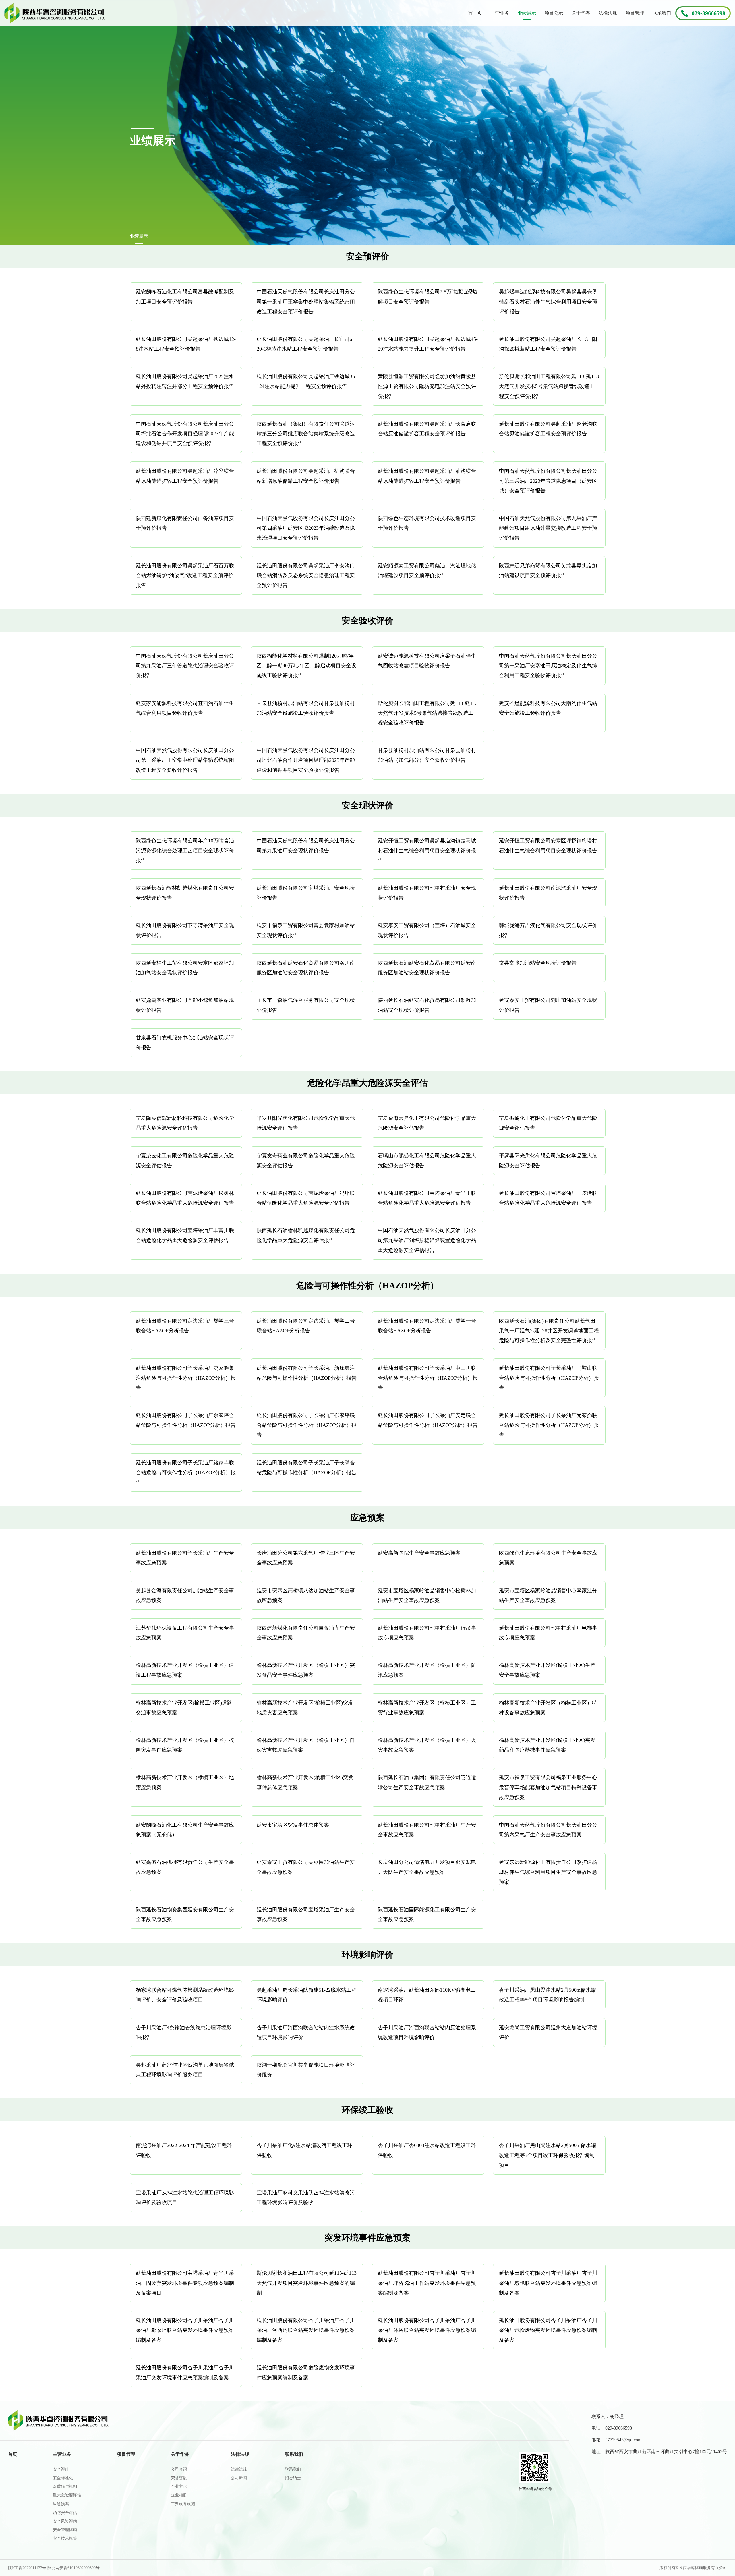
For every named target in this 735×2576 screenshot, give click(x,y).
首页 (13, 2454)
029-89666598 (708, 13)
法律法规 (608, 13)
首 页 (475, 13)
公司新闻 (239, 2478)
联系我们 (662, 13)
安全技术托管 (65, 2539)
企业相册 (179, 2495)
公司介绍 (179, 2469)
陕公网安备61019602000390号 (73, 2568)
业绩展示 (527, 13)
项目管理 (635, 13)
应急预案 (61, 2504)
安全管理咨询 (65, 2530)
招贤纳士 (293, 2478)
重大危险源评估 (67, 2495)
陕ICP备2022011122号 (27, 2568)
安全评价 (61, 2469)
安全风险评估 (65, 2521)
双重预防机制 (65, 2487)
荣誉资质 (179, 2478)
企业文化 (179, 2487)
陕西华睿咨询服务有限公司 (55, 13)
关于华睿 (581, 13)
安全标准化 (63, 2478)
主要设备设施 (183, 2504)
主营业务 (500, 13)
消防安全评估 (65, 2513)
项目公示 (554, 13)
